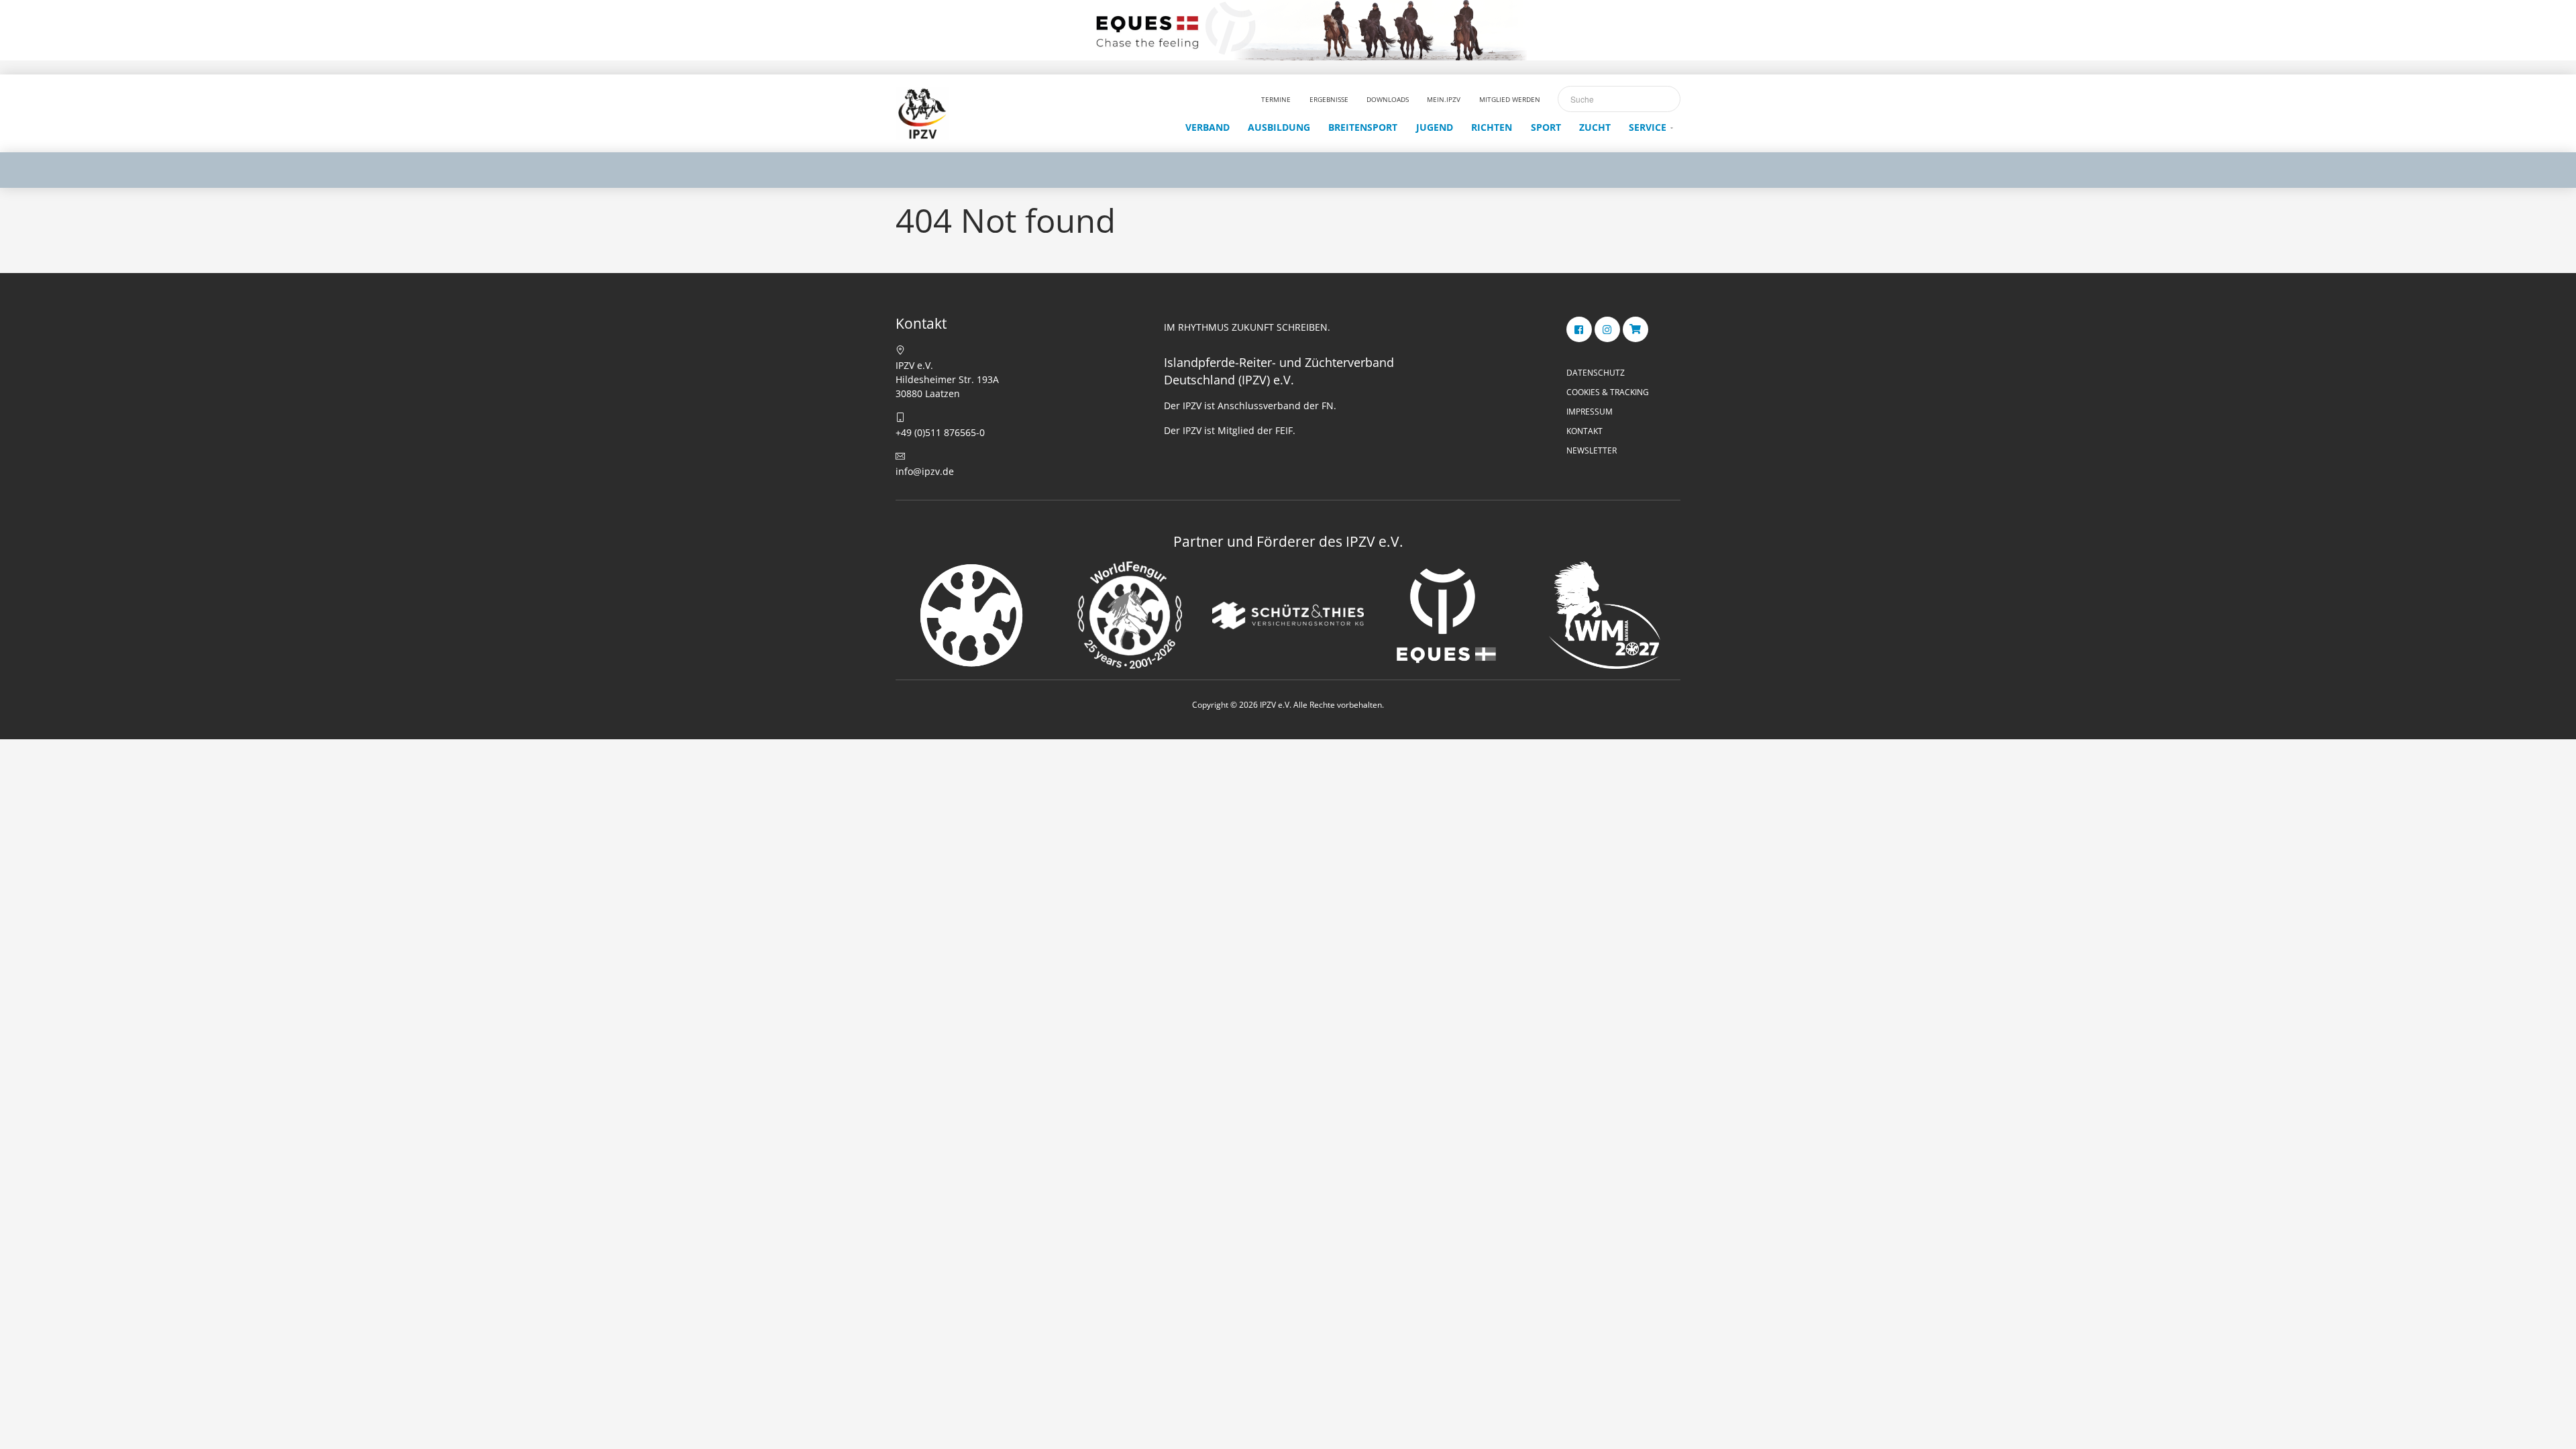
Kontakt (1585, 431)
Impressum (1590, 412)
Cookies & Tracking (1608, 392)
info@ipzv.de (925, 471)
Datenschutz (1596, 373)
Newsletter (1592, 450)
